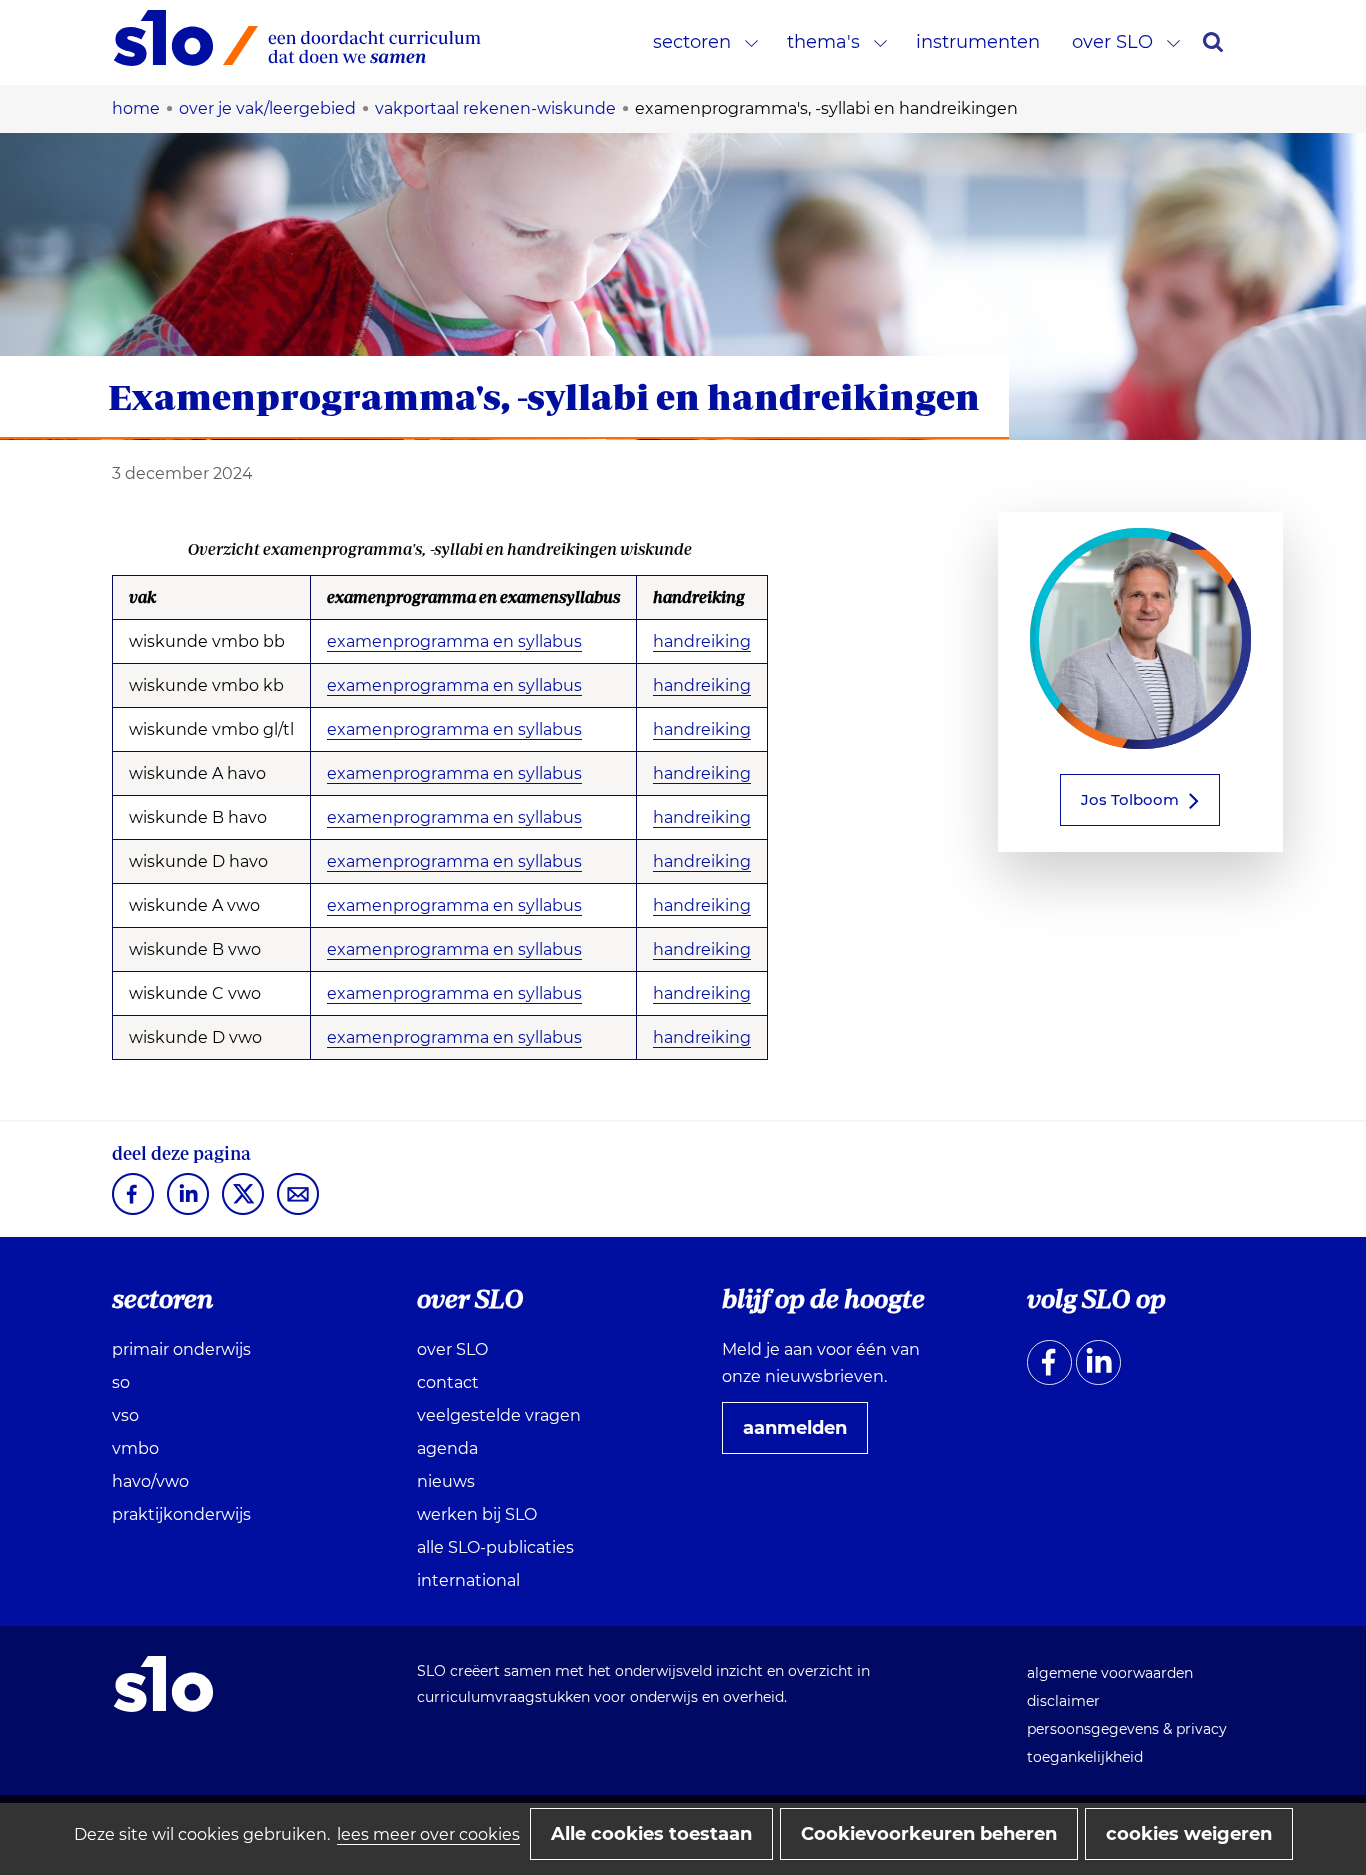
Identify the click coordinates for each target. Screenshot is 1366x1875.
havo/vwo (150, 1481)
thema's (823, 42)
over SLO (1112, 42)
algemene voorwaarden (1110, 1673)
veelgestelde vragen (499, 1415)
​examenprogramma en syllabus (454, 730)
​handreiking (702, 861)
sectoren (692, 42)
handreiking (702, 641)
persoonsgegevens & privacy (1127, 1729)
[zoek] (1213, 42)
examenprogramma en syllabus (454, 642)
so (121, 1382)
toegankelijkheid (1085, 1757)
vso (125, 1415)
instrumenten (978, 42)
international (468, 1580)
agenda (447, 1448)
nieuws (446, 1481)
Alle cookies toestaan (651, 1834)
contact (448, 1382)
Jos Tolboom (1130, 799)
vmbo (135, 1448)
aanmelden (803, 1435)
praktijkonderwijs (181, 1514)
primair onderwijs (181, 1349)
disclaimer (1063, 1701)
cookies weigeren (1189, 1834)
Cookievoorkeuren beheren (929, 1834)
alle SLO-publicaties (495, 1547)
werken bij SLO (477, 1514)
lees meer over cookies (428, 1834)
